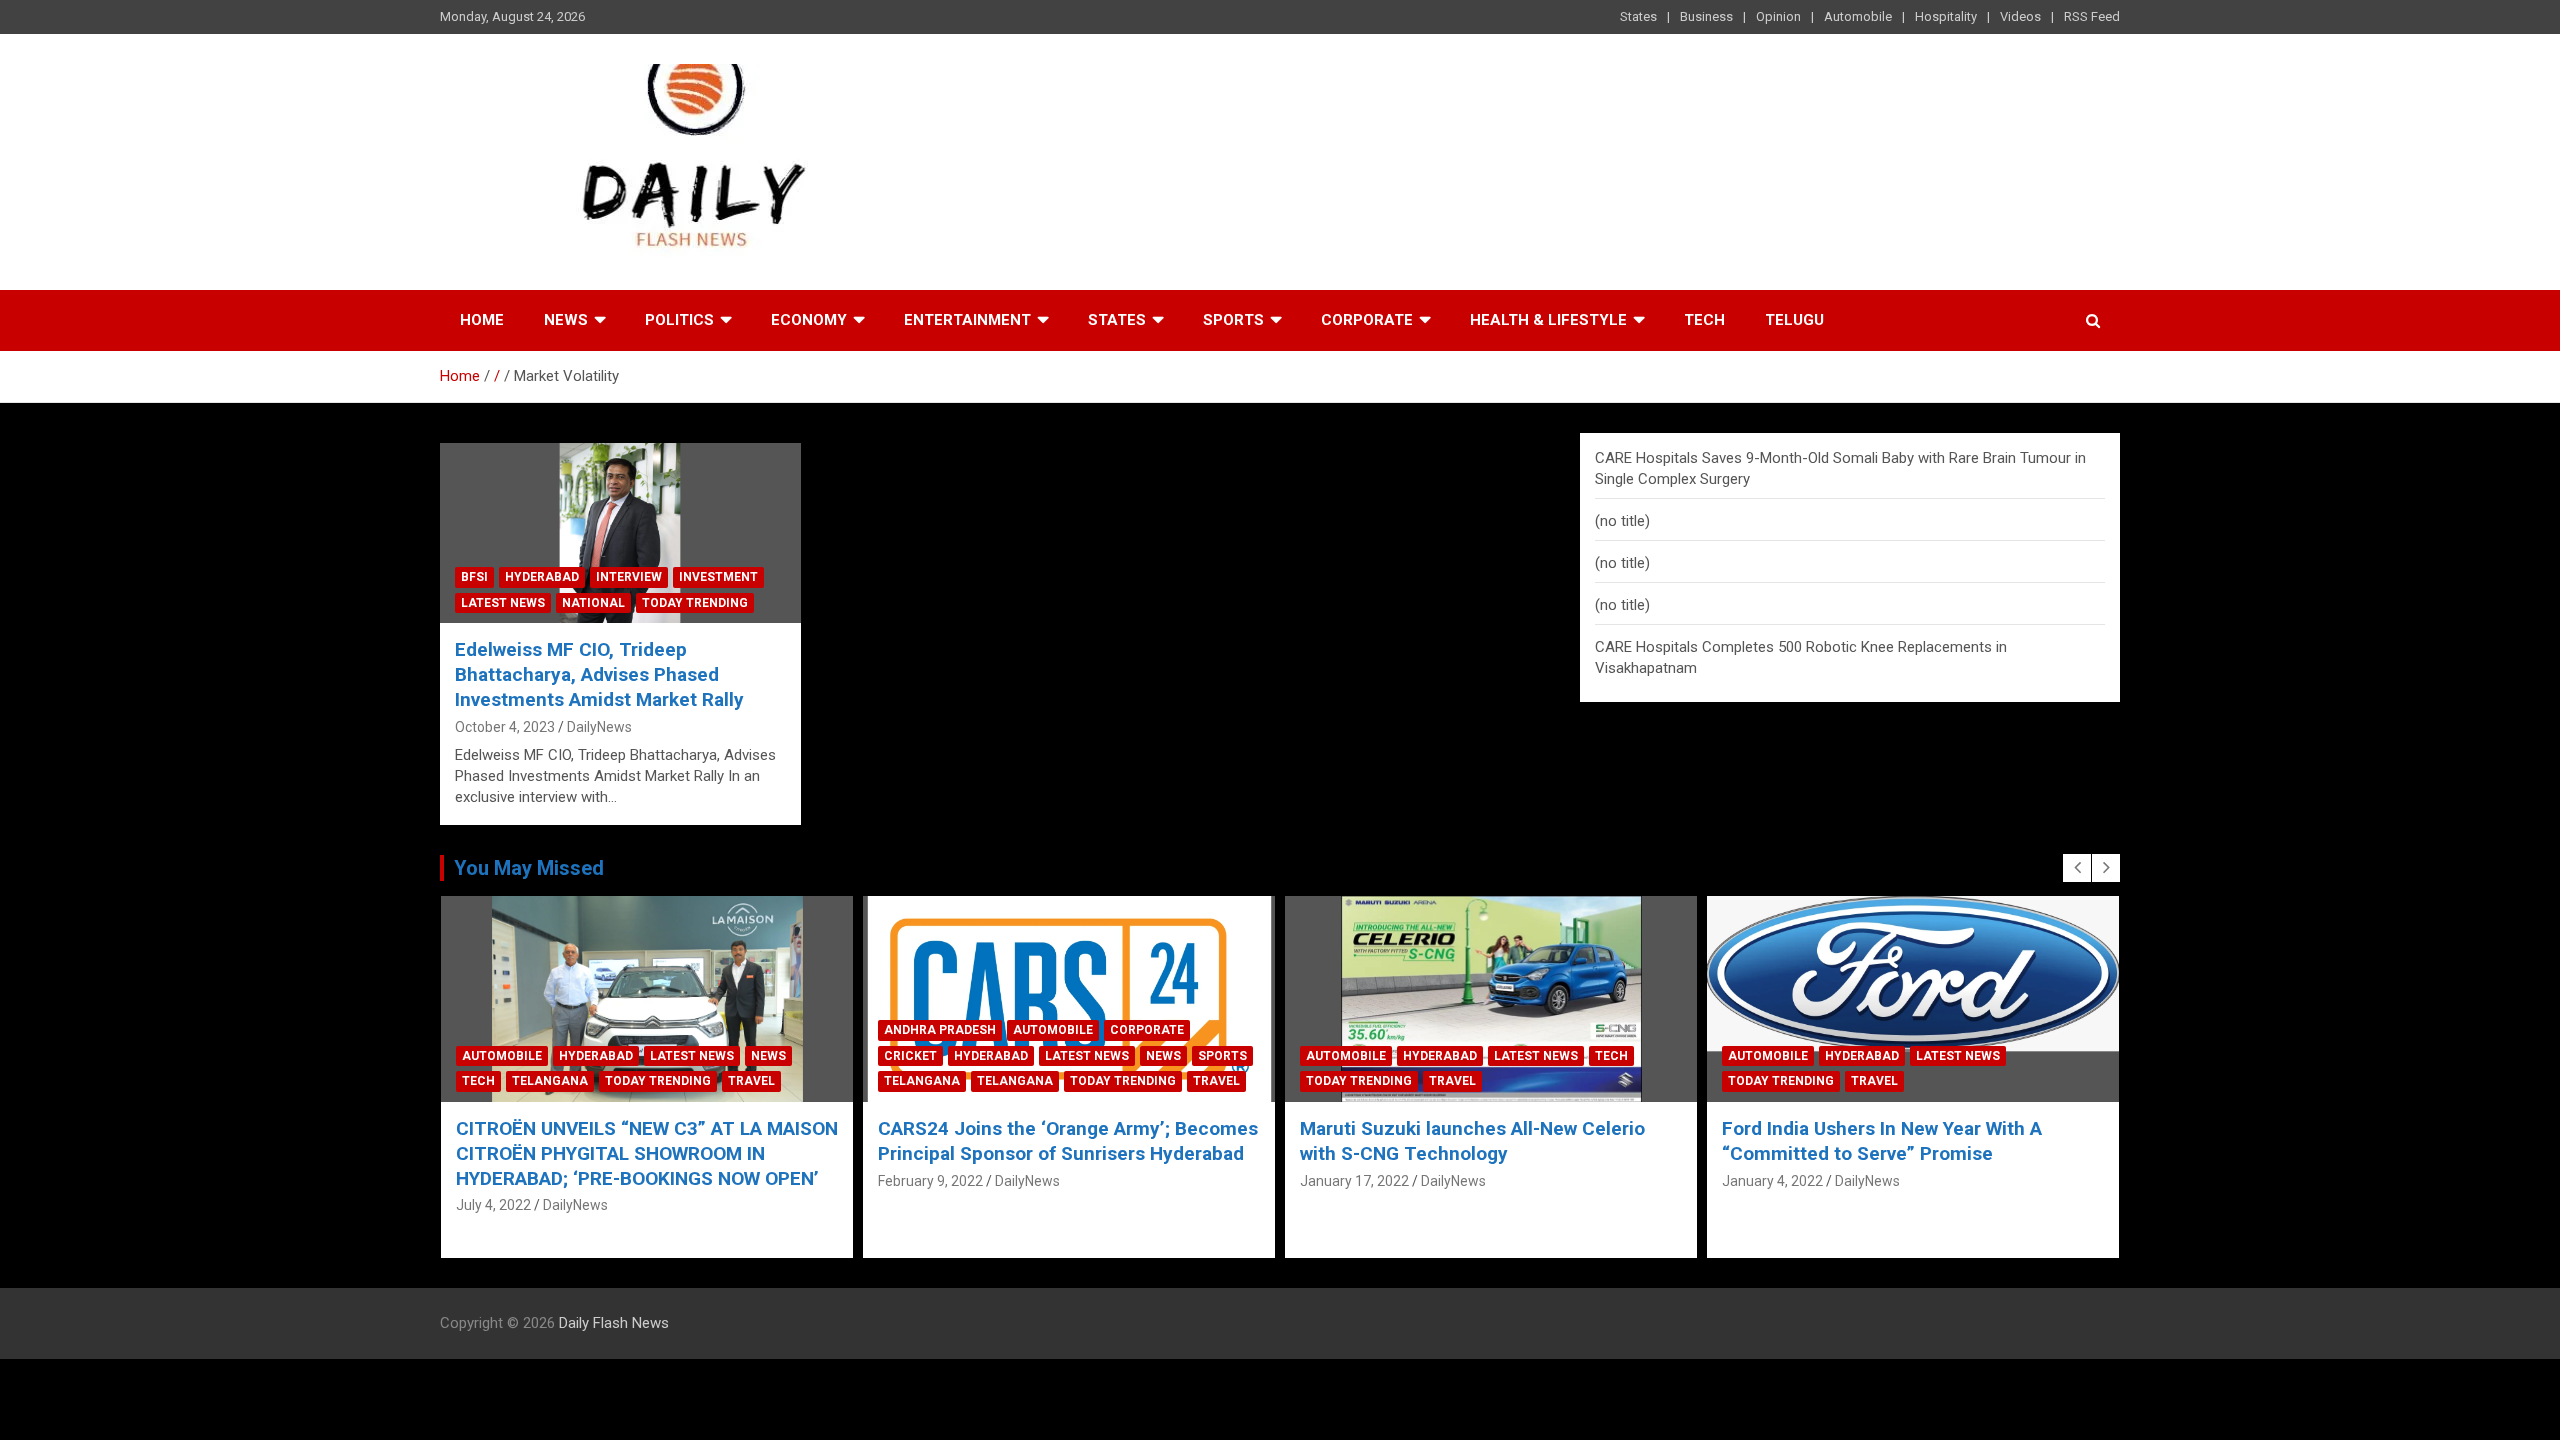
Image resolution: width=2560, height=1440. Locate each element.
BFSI (474, 577)
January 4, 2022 (1350, 1181)
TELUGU (1794, 320)
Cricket (488, 1056)
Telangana (500, 1081)
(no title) (1622, 521)
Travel (794, 1081)
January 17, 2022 (932, 1181)
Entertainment (967, 320)
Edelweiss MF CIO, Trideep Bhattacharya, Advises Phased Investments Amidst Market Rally (599, 674)
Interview (629, 577)
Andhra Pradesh (518, 1030)
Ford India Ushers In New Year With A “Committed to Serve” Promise (1460, 1141)
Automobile (1858, 16)
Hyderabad (542, 577)
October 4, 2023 (505, 727)
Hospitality (1946, 16)
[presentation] (2077, 868)
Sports (1233, 320)
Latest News (503, 603)
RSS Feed (2092, 16)
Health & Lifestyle (1548, 320)
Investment (718, 577)
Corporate (1367, 320)
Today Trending (695, 603)
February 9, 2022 (508, 1181)
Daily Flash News (614, 1323)
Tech (1704, 320)
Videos (2020, 16)
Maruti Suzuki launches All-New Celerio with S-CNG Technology (1050, 1141)
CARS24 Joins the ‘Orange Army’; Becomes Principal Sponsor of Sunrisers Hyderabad (646, 1141)
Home (482, 320)
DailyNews (599, 727)
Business (1706, 16)
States (1638, 16)
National (593, 603)
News (566, 320)
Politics (679, 320)
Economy (809, 320)
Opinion (1778, 16)
